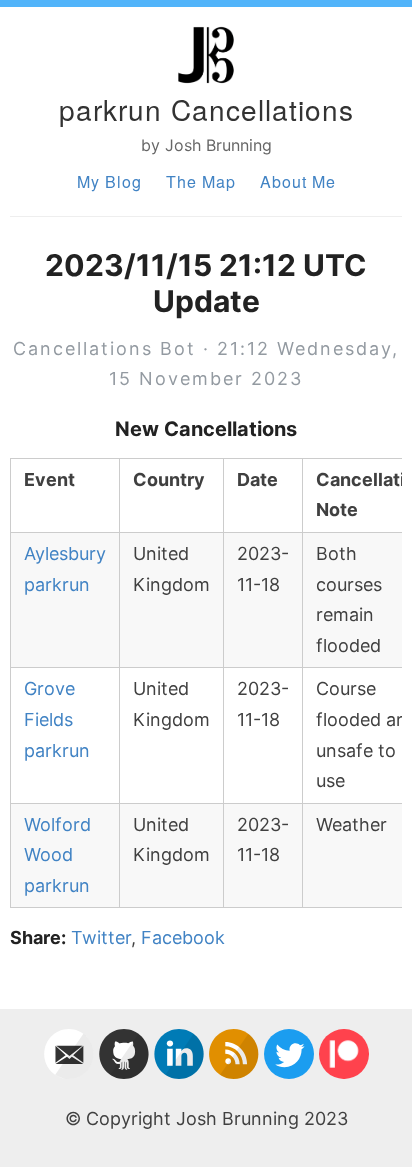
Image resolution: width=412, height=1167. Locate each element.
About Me (298, 181)
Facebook (183, 937)
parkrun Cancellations (206, 109)
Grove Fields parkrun (57, 719)
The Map (201, 181)
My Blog (109, 181)
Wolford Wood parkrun (57, 855)
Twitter (101, 937)
